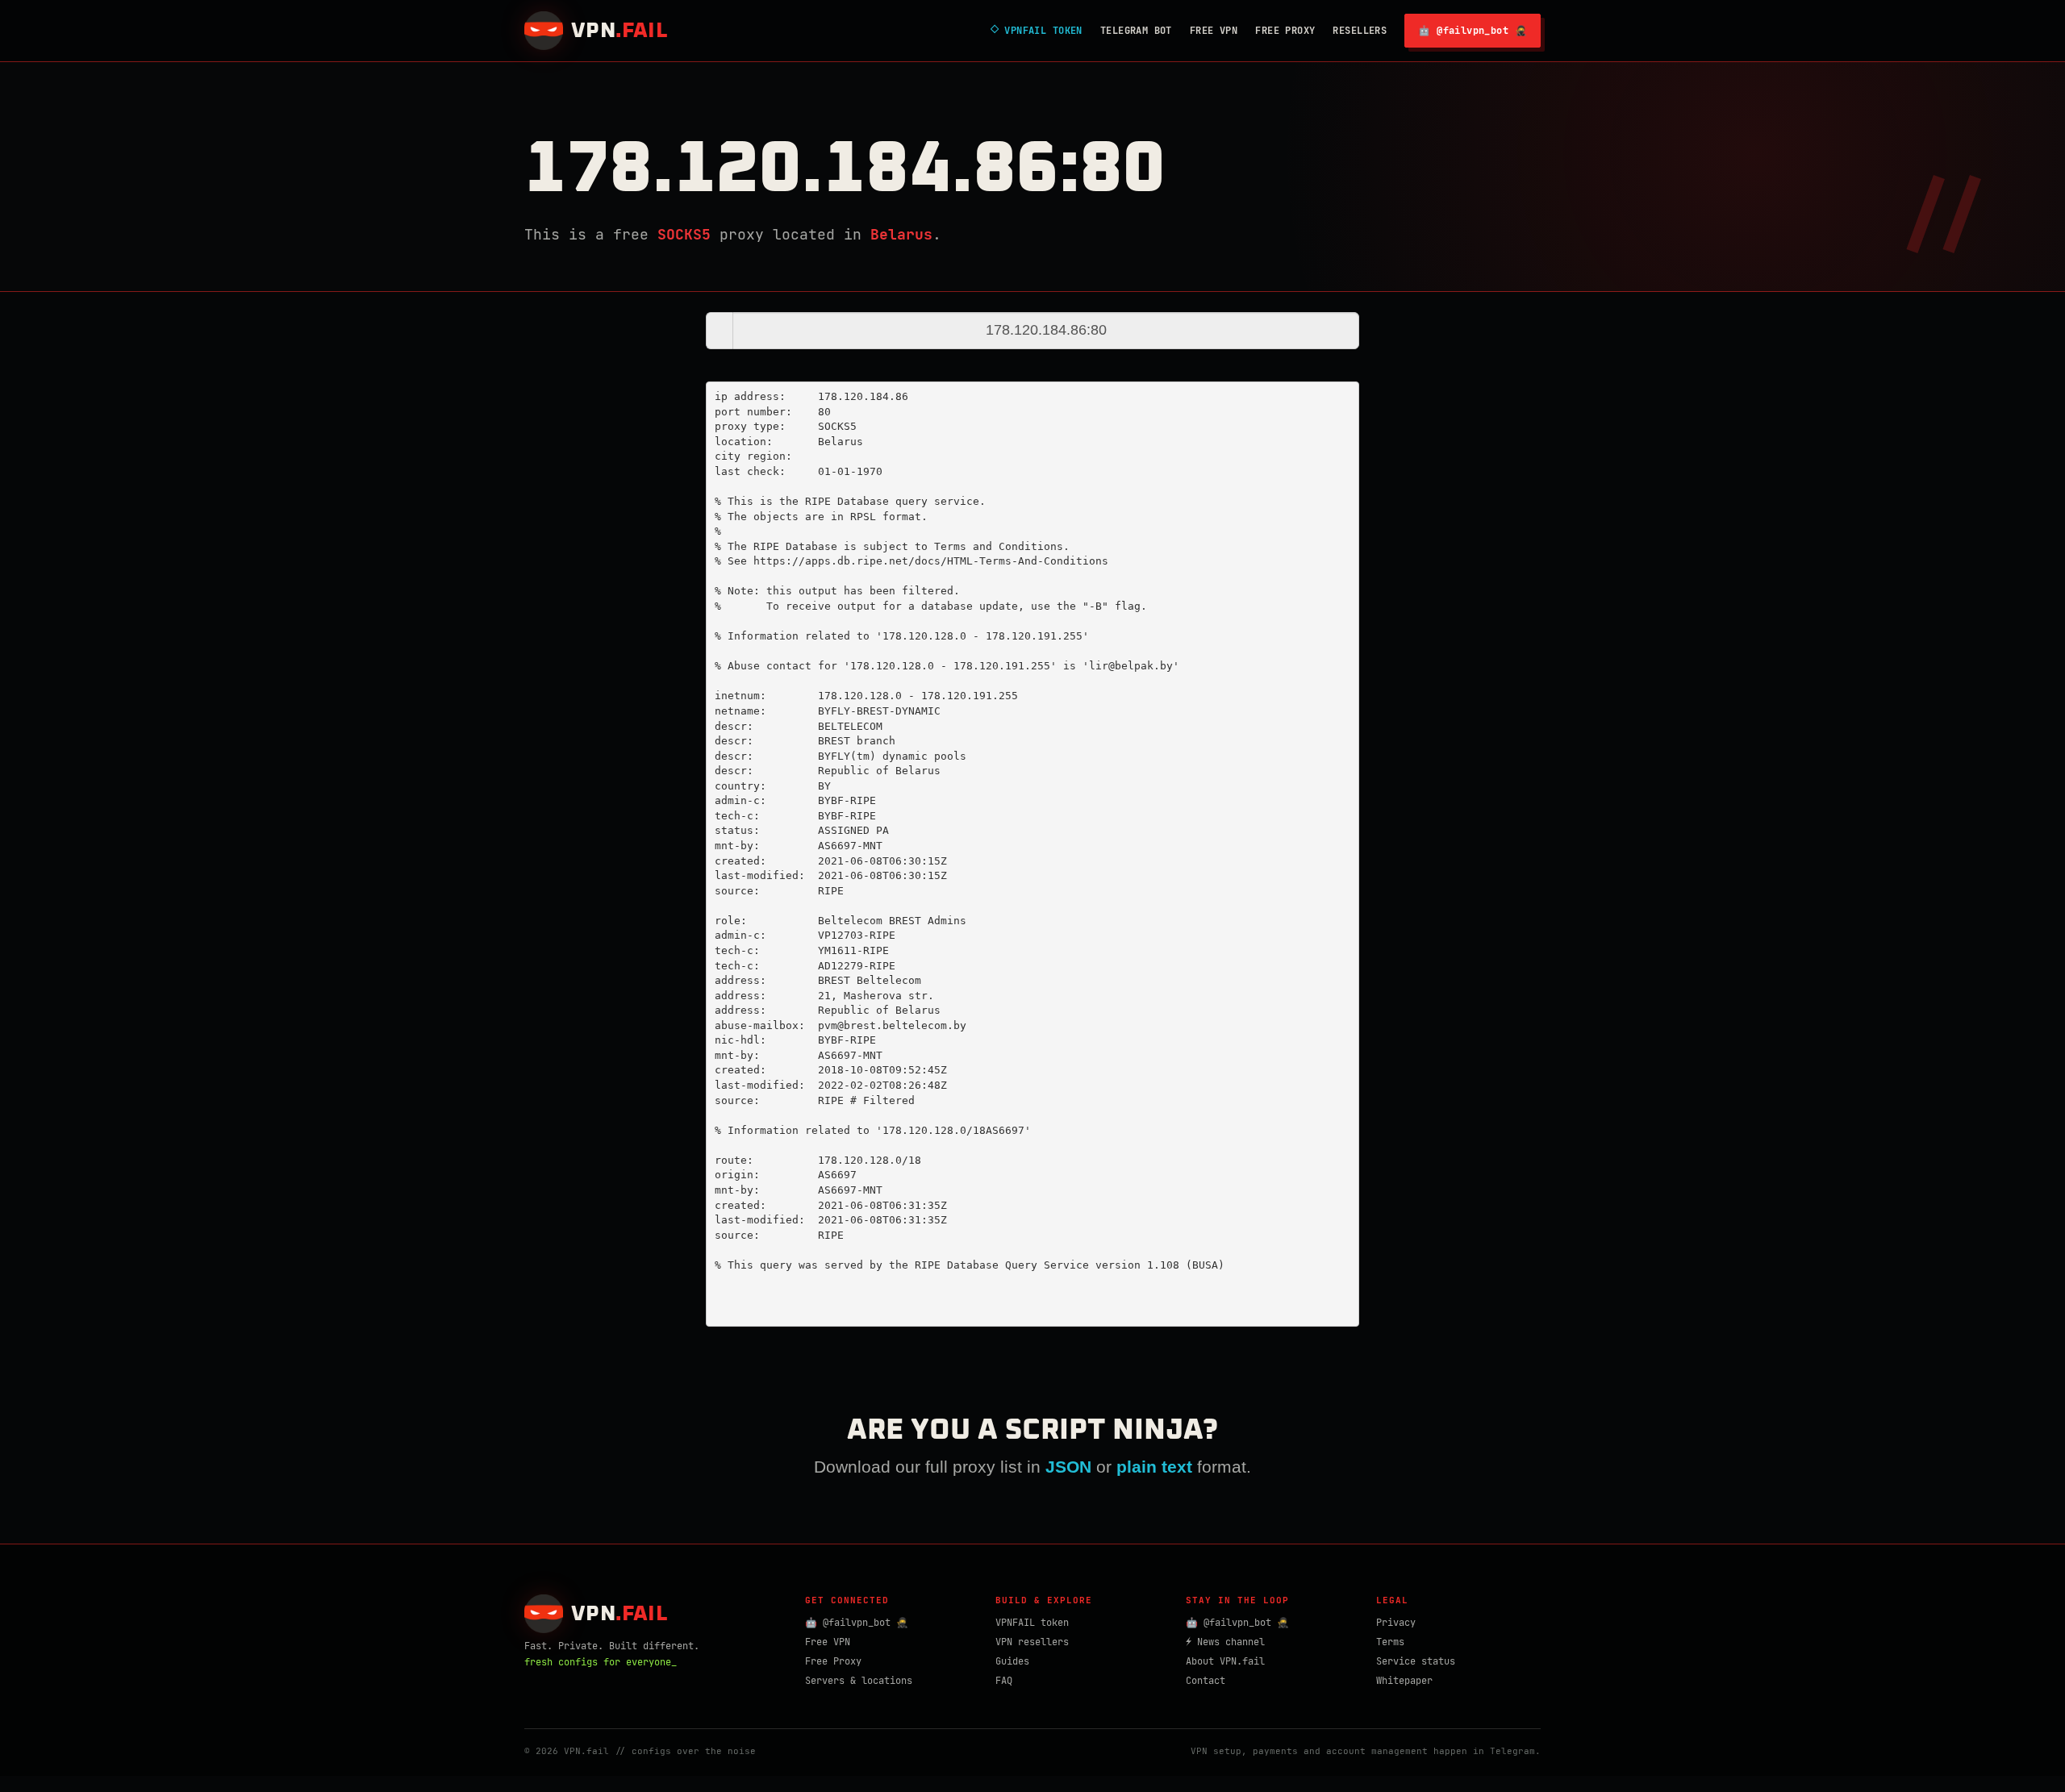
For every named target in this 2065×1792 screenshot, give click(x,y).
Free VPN (1214, 31)
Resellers (1360, 31)
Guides (1012, 1661)
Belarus (901, 234)
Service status (1416, 1661)
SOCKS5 (684, 234)
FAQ (1004, 1681)
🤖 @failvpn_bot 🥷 (1473, 31)
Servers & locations (859, 1681)
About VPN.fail (1225, 1661)
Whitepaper (1404, 1681)
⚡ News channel (1225, 1642)
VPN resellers (1032, 1642)
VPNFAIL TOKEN (1037, 31)
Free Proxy (1285, 31)
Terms (1390, 1642)
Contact (1206, 1681)
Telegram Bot (1136, 31)
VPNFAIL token (1032, 1623)
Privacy (1396, 1623)
